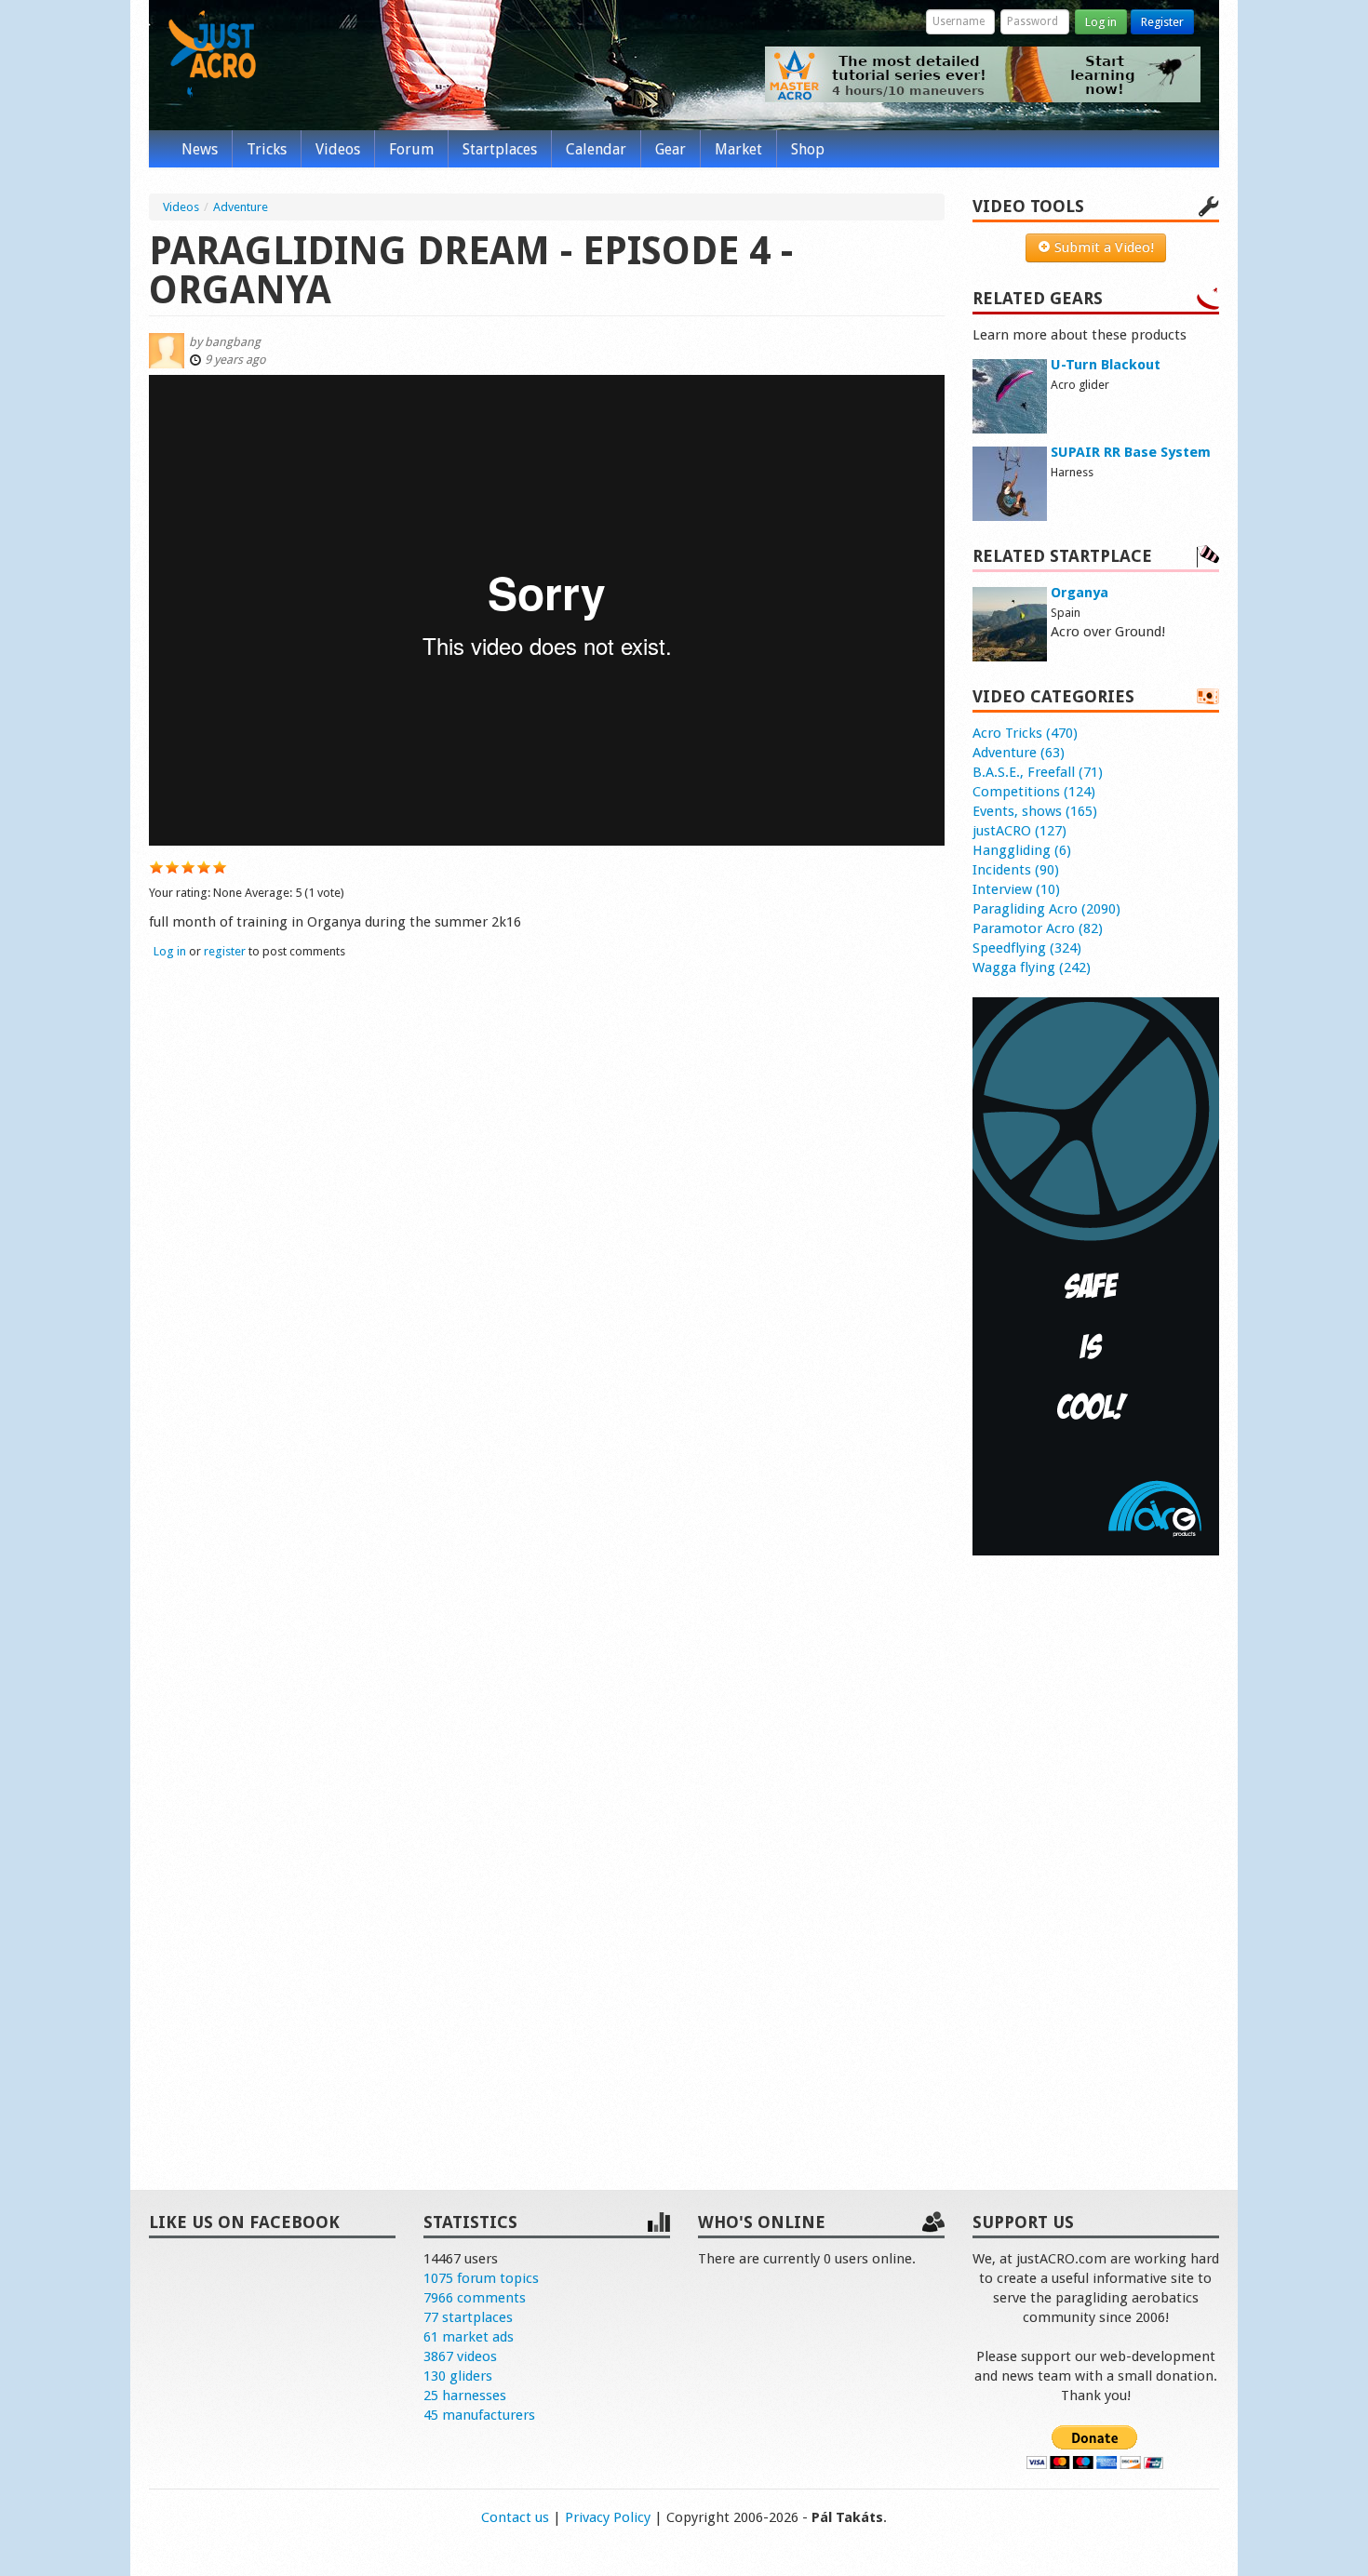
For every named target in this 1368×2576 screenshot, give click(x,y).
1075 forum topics (481, 2278)
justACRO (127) (1019, 831)
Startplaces (500, 149)
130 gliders (458, 2376)
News (200, 149)
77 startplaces (468, 2317)
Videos (338, 149)
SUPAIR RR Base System (1131, 452)
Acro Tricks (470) (1025, 733)
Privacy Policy (608, 2517)
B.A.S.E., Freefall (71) (1038, 772)
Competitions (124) (1034, 792)
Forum (411, 149)
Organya (1080, 593)
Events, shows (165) (1035, 811)
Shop (808, 149)
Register (1162, 22)
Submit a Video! (1102, 247)
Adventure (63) (1019, 753)
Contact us (515, 2517)
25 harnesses (465, 2396)
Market (738, 149)
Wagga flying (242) (1032, 968)
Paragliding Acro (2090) (1046, 909)
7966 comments (475, 2298)
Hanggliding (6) (1022, 850)
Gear (671, 149)
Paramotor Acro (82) (1038, 928)
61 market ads (469, 2337)
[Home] (212, 54)
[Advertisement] (1096, 1853)
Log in (1101, 22)
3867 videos (460, 2356)
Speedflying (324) (1027, 948)
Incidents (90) (1016, 870)
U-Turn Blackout (1106, 365)
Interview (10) (1016, 889)
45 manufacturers (479, 2415)
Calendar (596, 149)
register (225, 951)
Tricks (267, 149)
